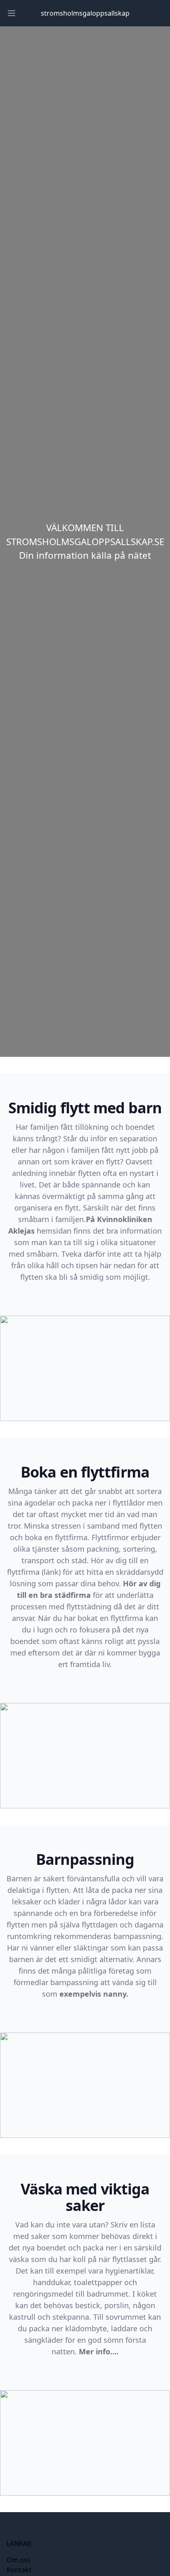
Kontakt (19, 2570)
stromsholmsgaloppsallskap (85, 13)
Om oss (19, 2560)
